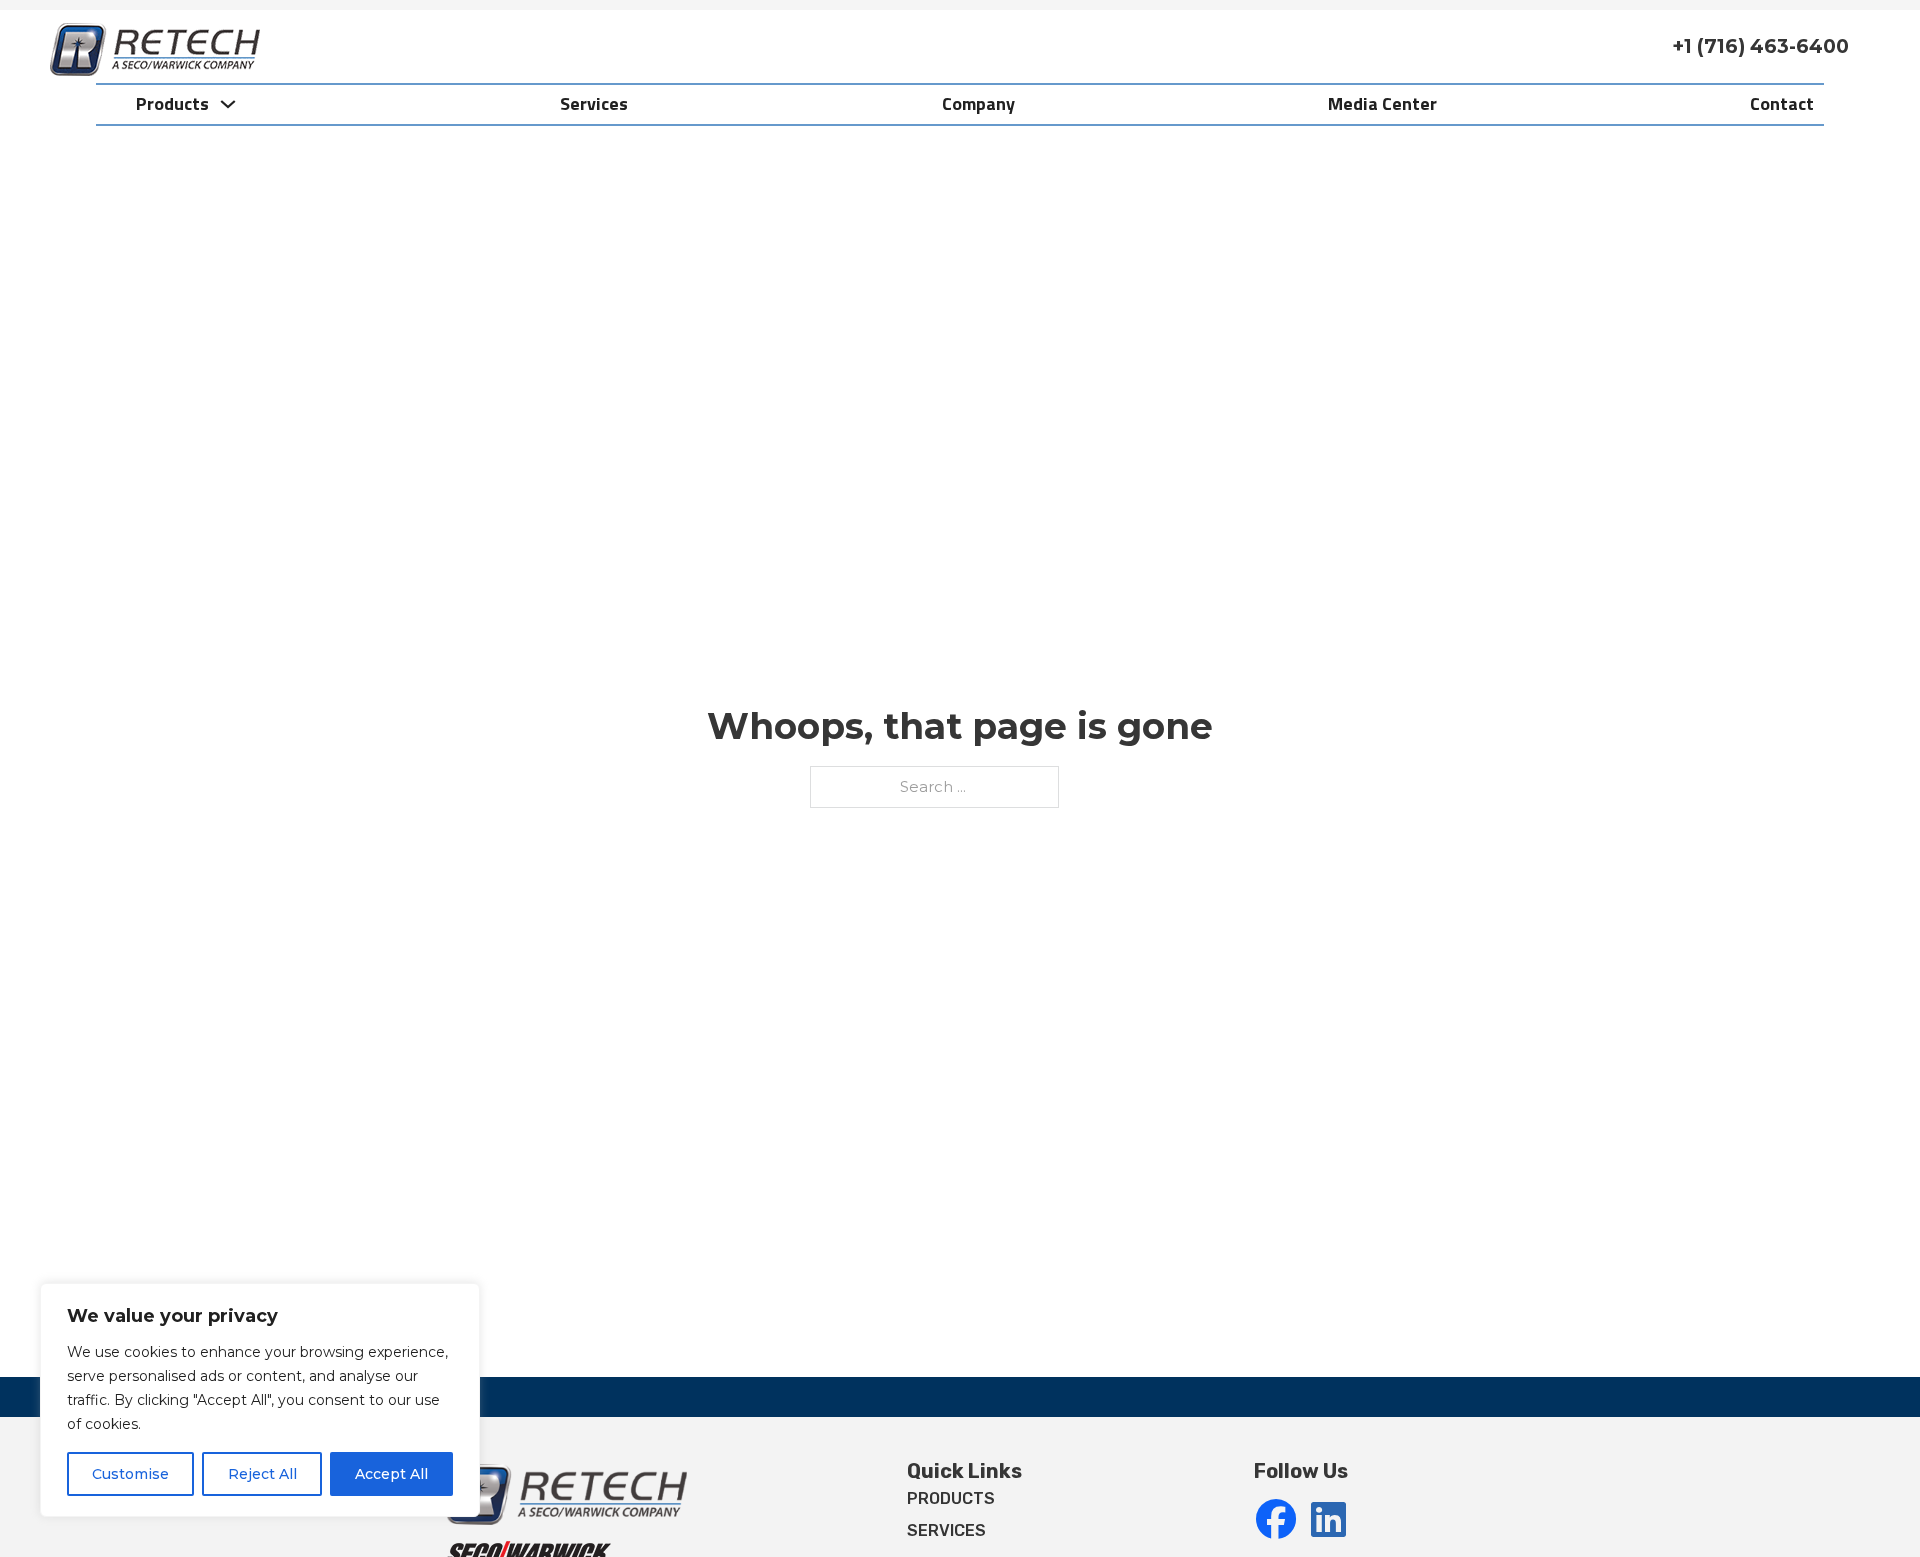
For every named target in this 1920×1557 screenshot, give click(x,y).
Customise (130, 1474)
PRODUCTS (951, 1498)
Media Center (1382, 103)
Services (594, 103)
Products (172, 103)
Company (978, 103)
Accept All (391, 1474)
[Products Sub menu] (228, 104)
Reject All (262, 1474)
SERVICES (946, 1530)
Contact (1782, 103)
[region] (260, 1400)
